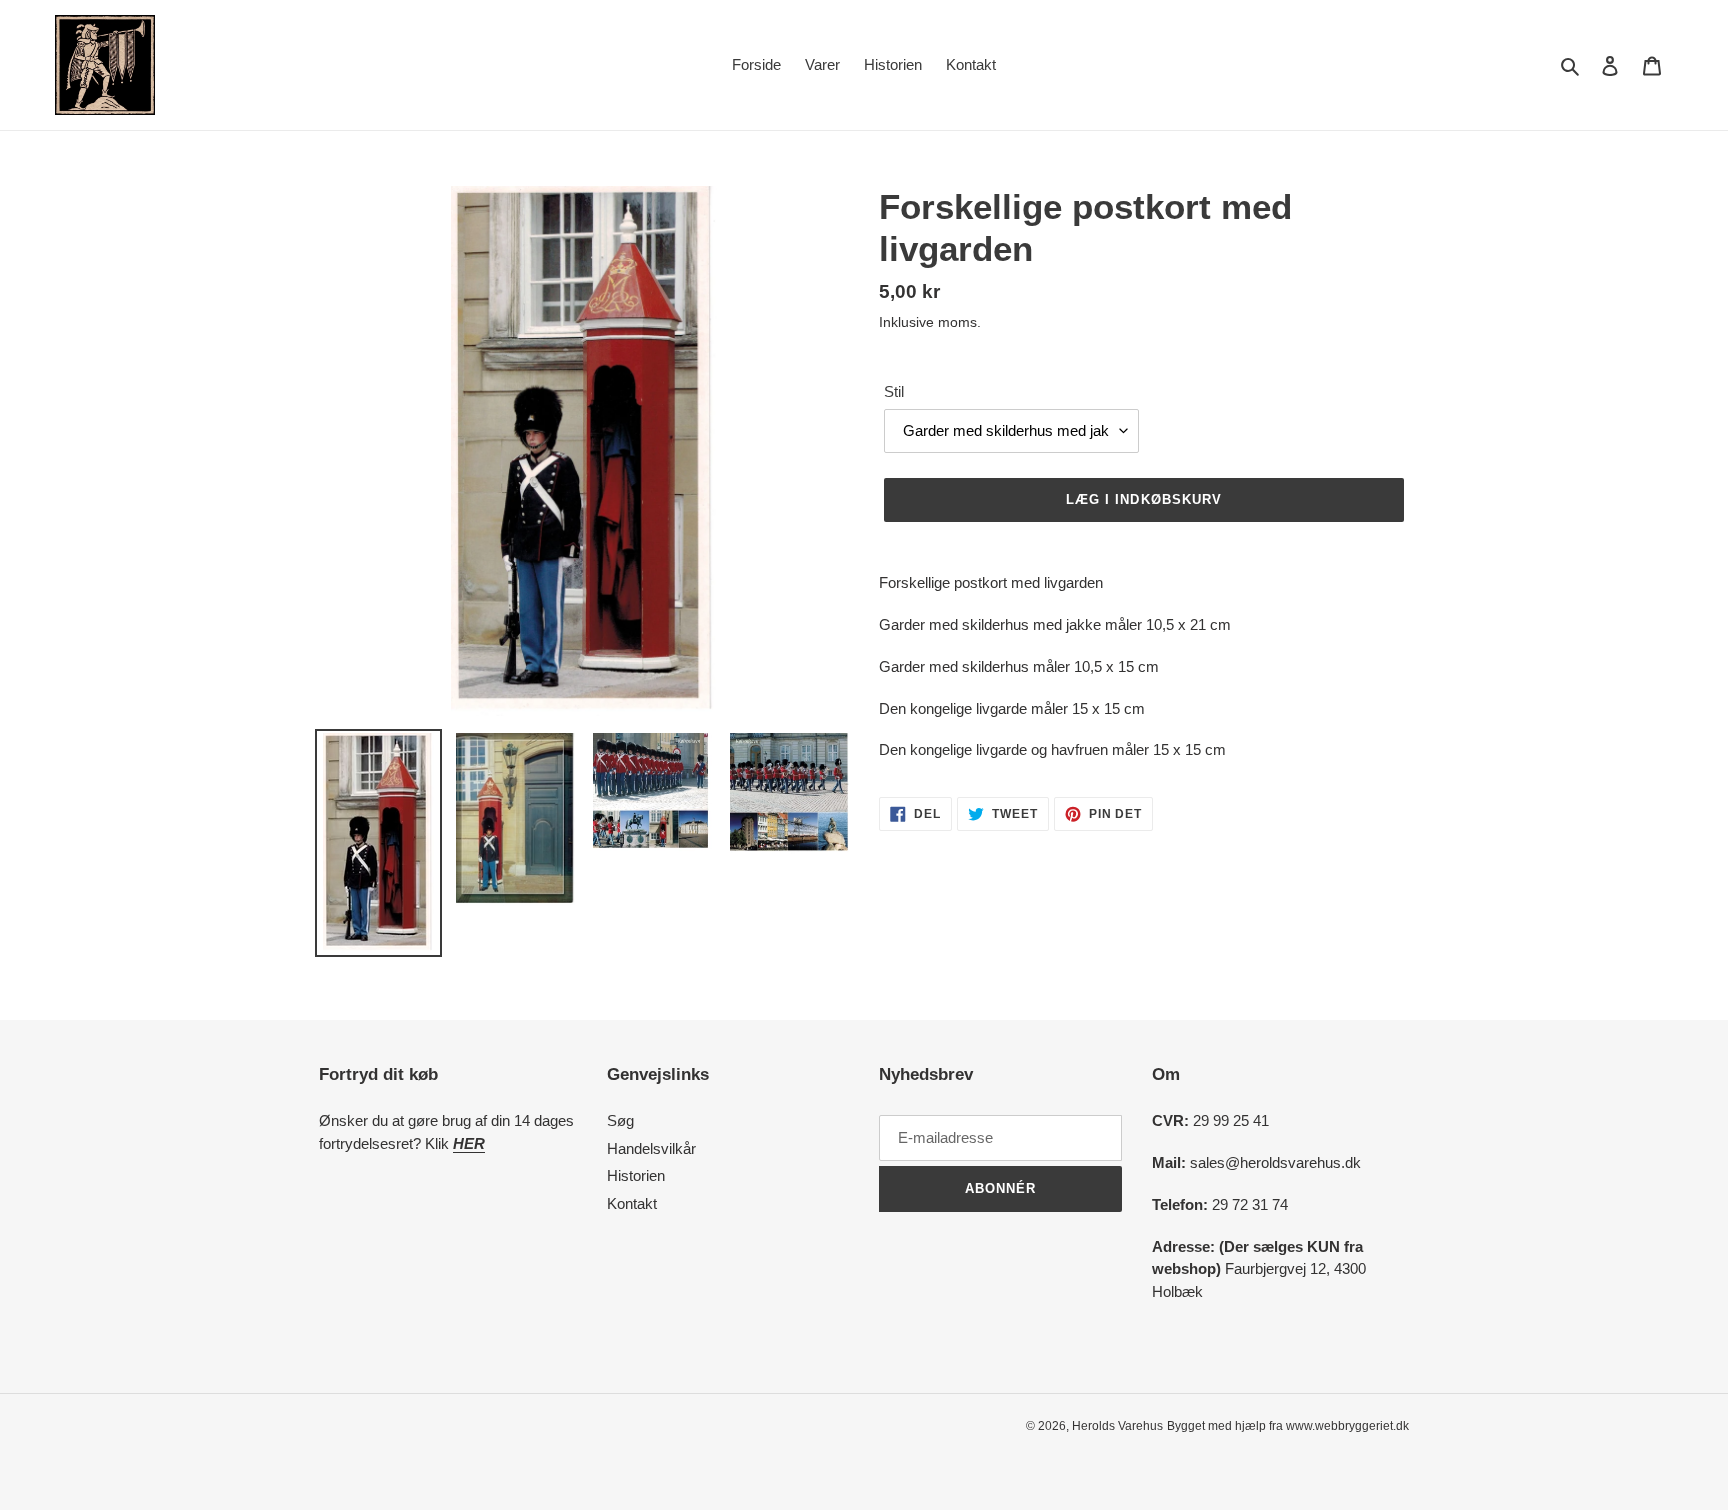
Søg (620, 1120)
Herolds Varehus (1117, 1426)
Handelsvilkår (651, 1148)
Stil (894, 391)
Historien (636, 1175)
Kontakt (632, 1203)
